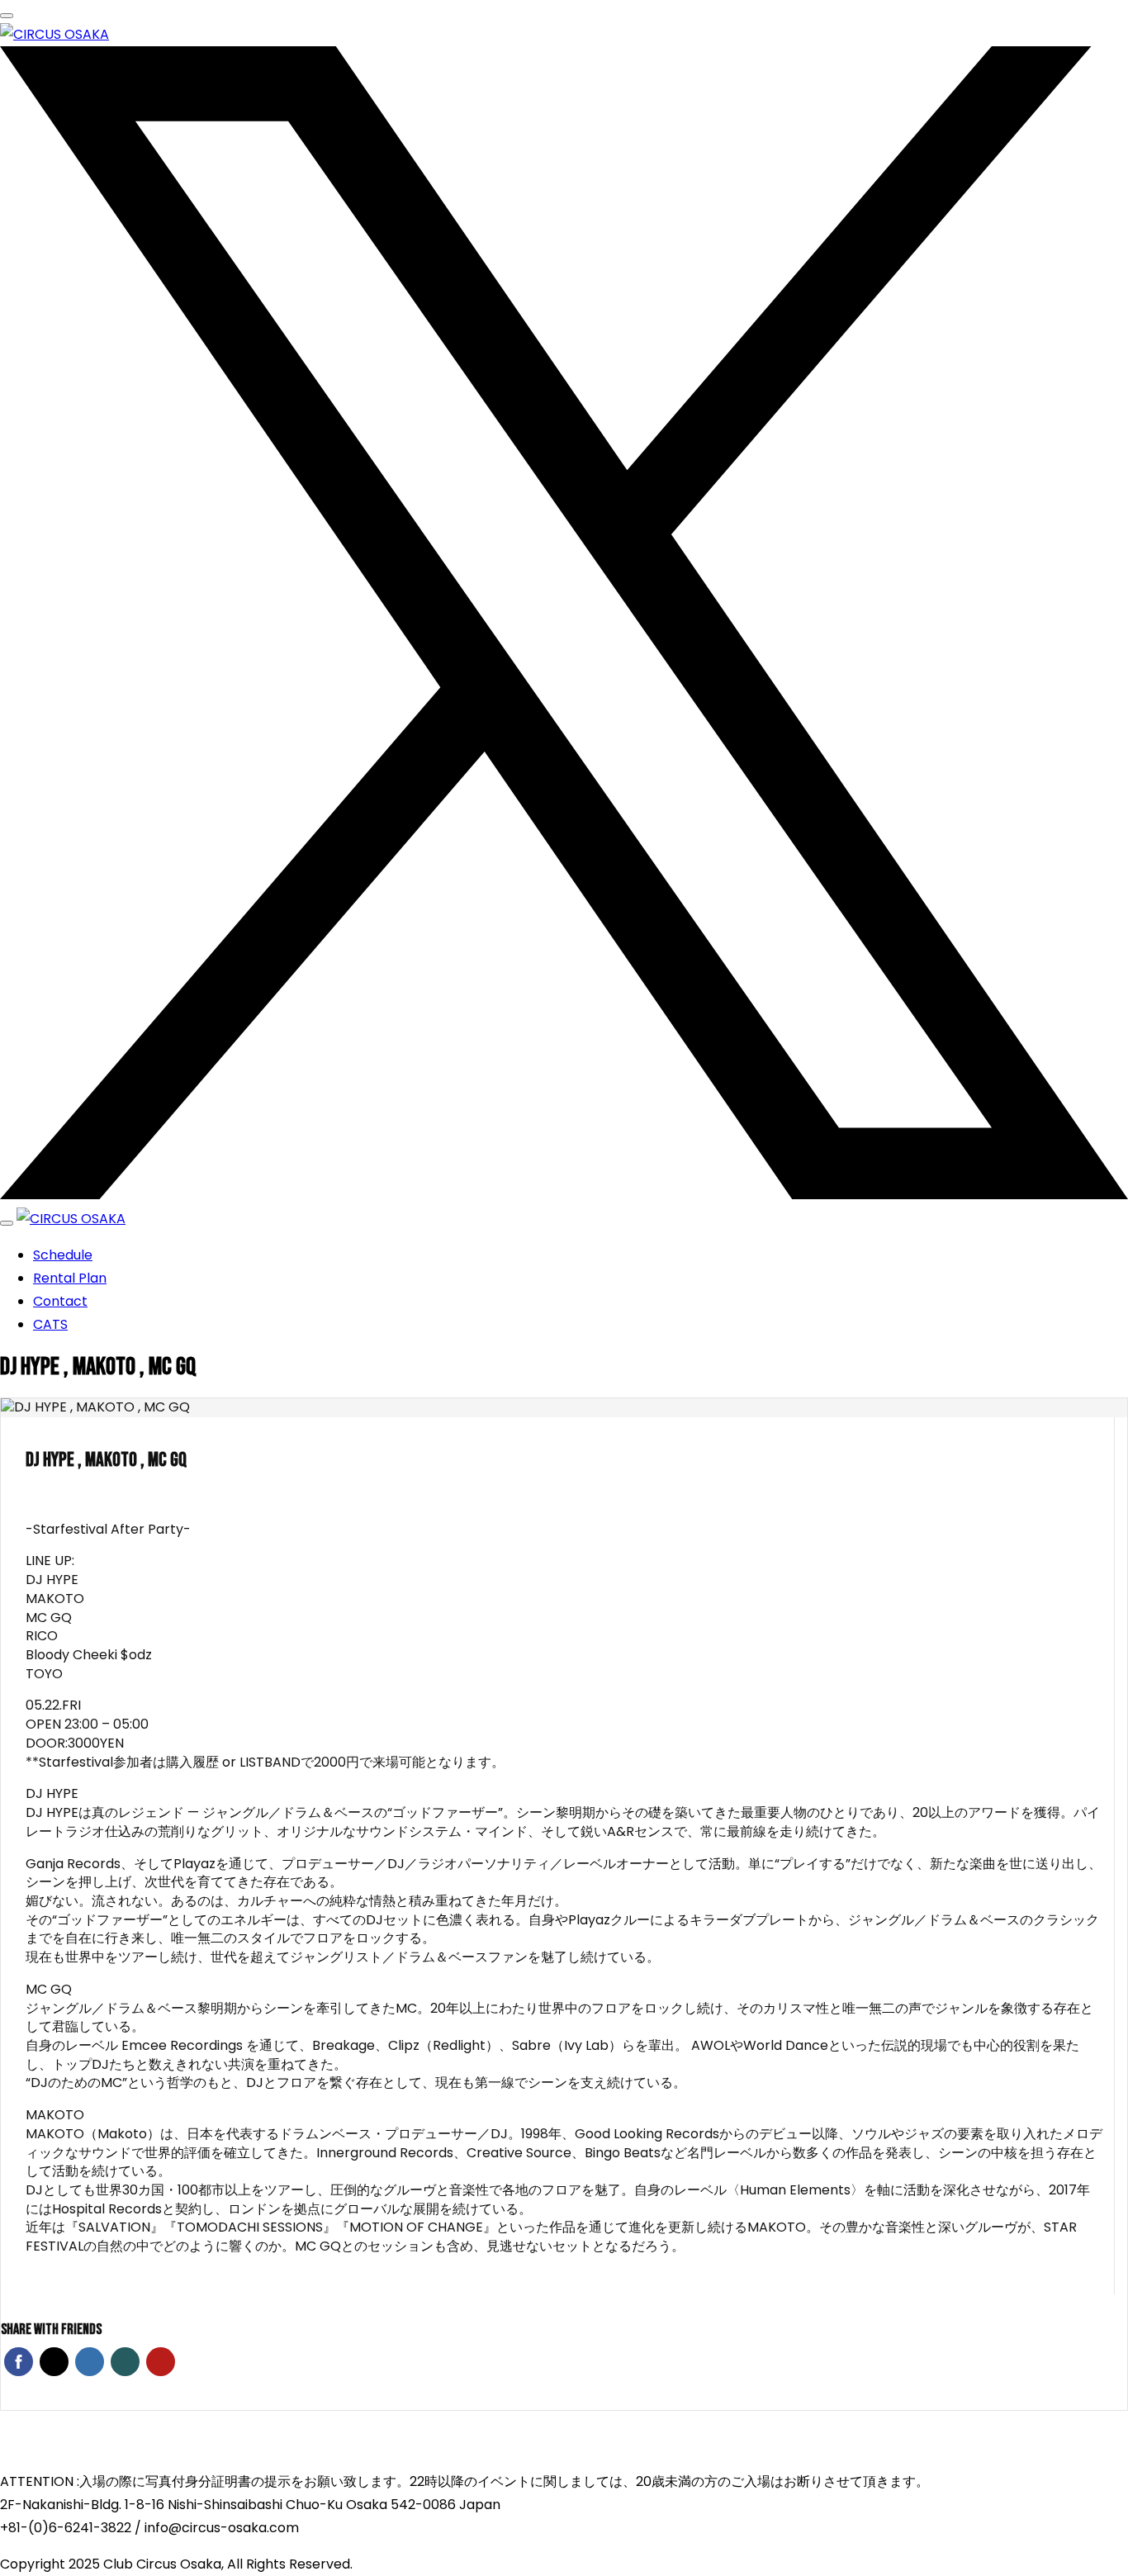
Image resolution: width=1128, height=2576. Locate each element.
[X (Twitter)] (564, 1195)
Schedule (63, 1255)
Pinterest (161, 2362)
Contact (60, 1301)
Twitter (54, 2362)
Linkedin (90, 2362)
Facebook (19, 2362)
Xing (125, 2362)
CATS (50, 1324)
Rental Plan (70, 1278)
